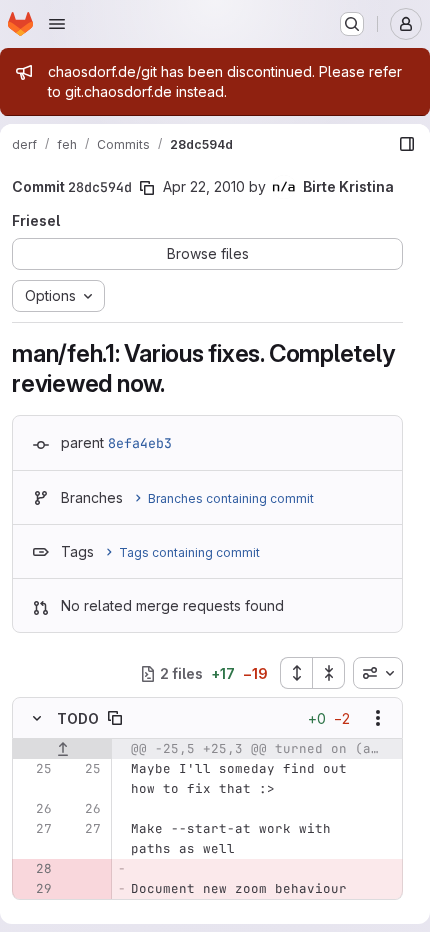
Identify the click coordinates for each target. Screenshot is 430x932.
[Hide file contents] (37, 718)
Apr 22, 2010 (204, 186)
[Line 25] (35, 769)
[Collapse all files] (329, 673)
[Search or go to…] (352, 24)
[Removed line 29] (35, 889)
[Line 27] (35, 829)
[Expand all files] (296, 673)
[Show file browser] (407, 144)
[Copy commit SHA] (147, 188)
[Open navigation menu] (57, 24)
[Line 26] (35, 809)
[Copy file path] (115, 718)
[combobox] (378, 673)
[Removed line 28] (35, 869)
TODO (78, 718)
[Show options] (378, 718)
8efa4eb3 (140, 443)
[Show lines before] (62, 749)
